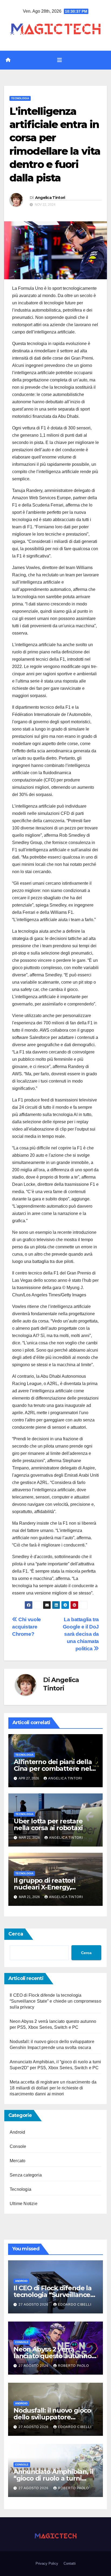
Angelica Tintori (50, 198)
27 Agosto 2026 (34, 2305)
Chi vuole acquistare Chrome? (27, 1627)
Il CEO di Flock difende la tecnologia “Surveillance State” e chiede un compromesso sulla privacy (55, 2001)
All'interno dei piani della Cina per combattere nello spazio (55, 1769)
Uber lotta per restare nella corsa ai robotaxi (48, 1824)
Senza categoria (26, 2175)
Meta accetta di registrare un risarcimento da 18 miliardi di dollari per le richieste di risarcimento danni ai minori (53, 2088)
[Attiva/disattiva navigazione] (60, 60)
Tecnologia (20, 98)
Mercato (18, 2161)
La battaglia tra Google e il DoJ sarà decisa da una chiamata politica (81, 1634)
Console (18, 2146)
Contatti (70, 2563)
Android (17, 2132)
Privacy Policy (47, 2563)
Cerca (16, 1934)
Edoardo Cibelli (75, 2305)
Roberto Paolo (73, 2366)
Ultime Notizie (24, 2204)
